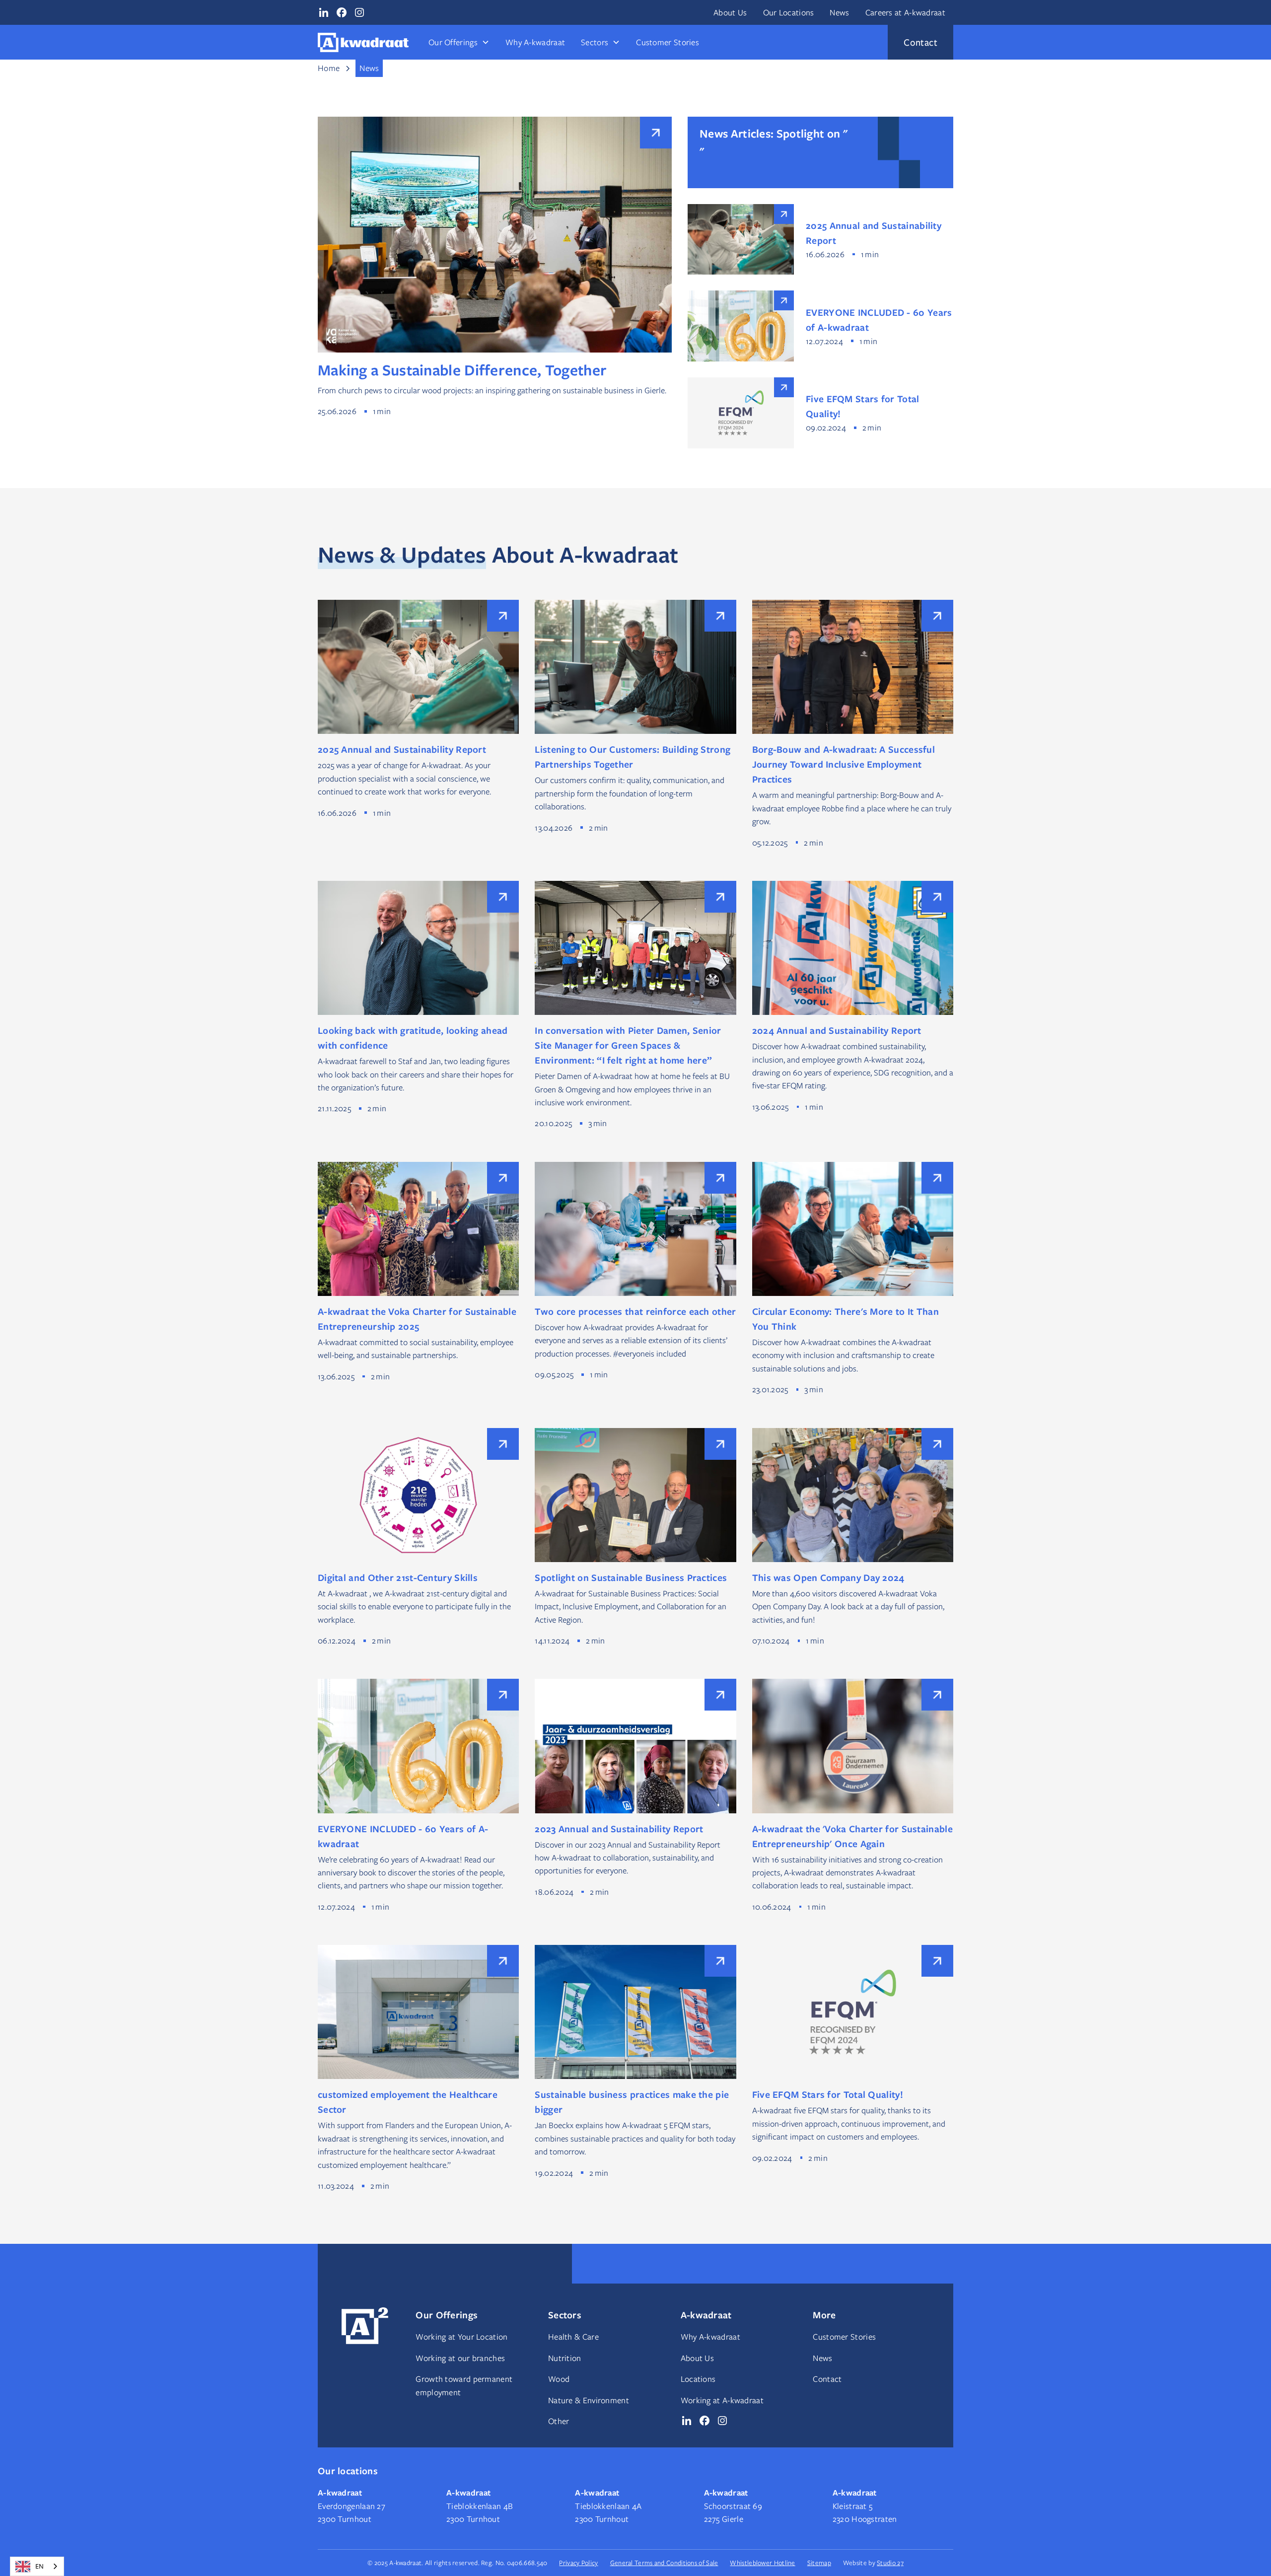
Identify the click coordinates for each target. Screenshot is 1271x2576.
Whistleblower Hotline (762, 2563)
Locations (698, 2379)
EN (39, 2566)
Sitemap (819, 2563)
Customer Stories (668, 42)
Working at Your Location (461, 2337)
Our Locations (789, 12)
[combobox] (37, 2566)
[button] (459, 42)
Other (559, 2421)
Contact (827, 2379)
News (839, 12)
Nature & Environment (589, 2400)
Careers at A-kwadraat (905, 12)
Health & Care (573, 2337)
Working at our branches (460, 2358)
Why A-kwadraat (535, 42)
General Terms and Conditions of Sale (664, 2563)
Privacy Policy (578, 2563)
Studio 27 (890, 2563)
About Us (730, 12)
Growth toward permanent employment (464, 2385)
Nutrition (565, 2358)
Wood (559, 2379)
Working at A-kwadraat (722, 2400)
